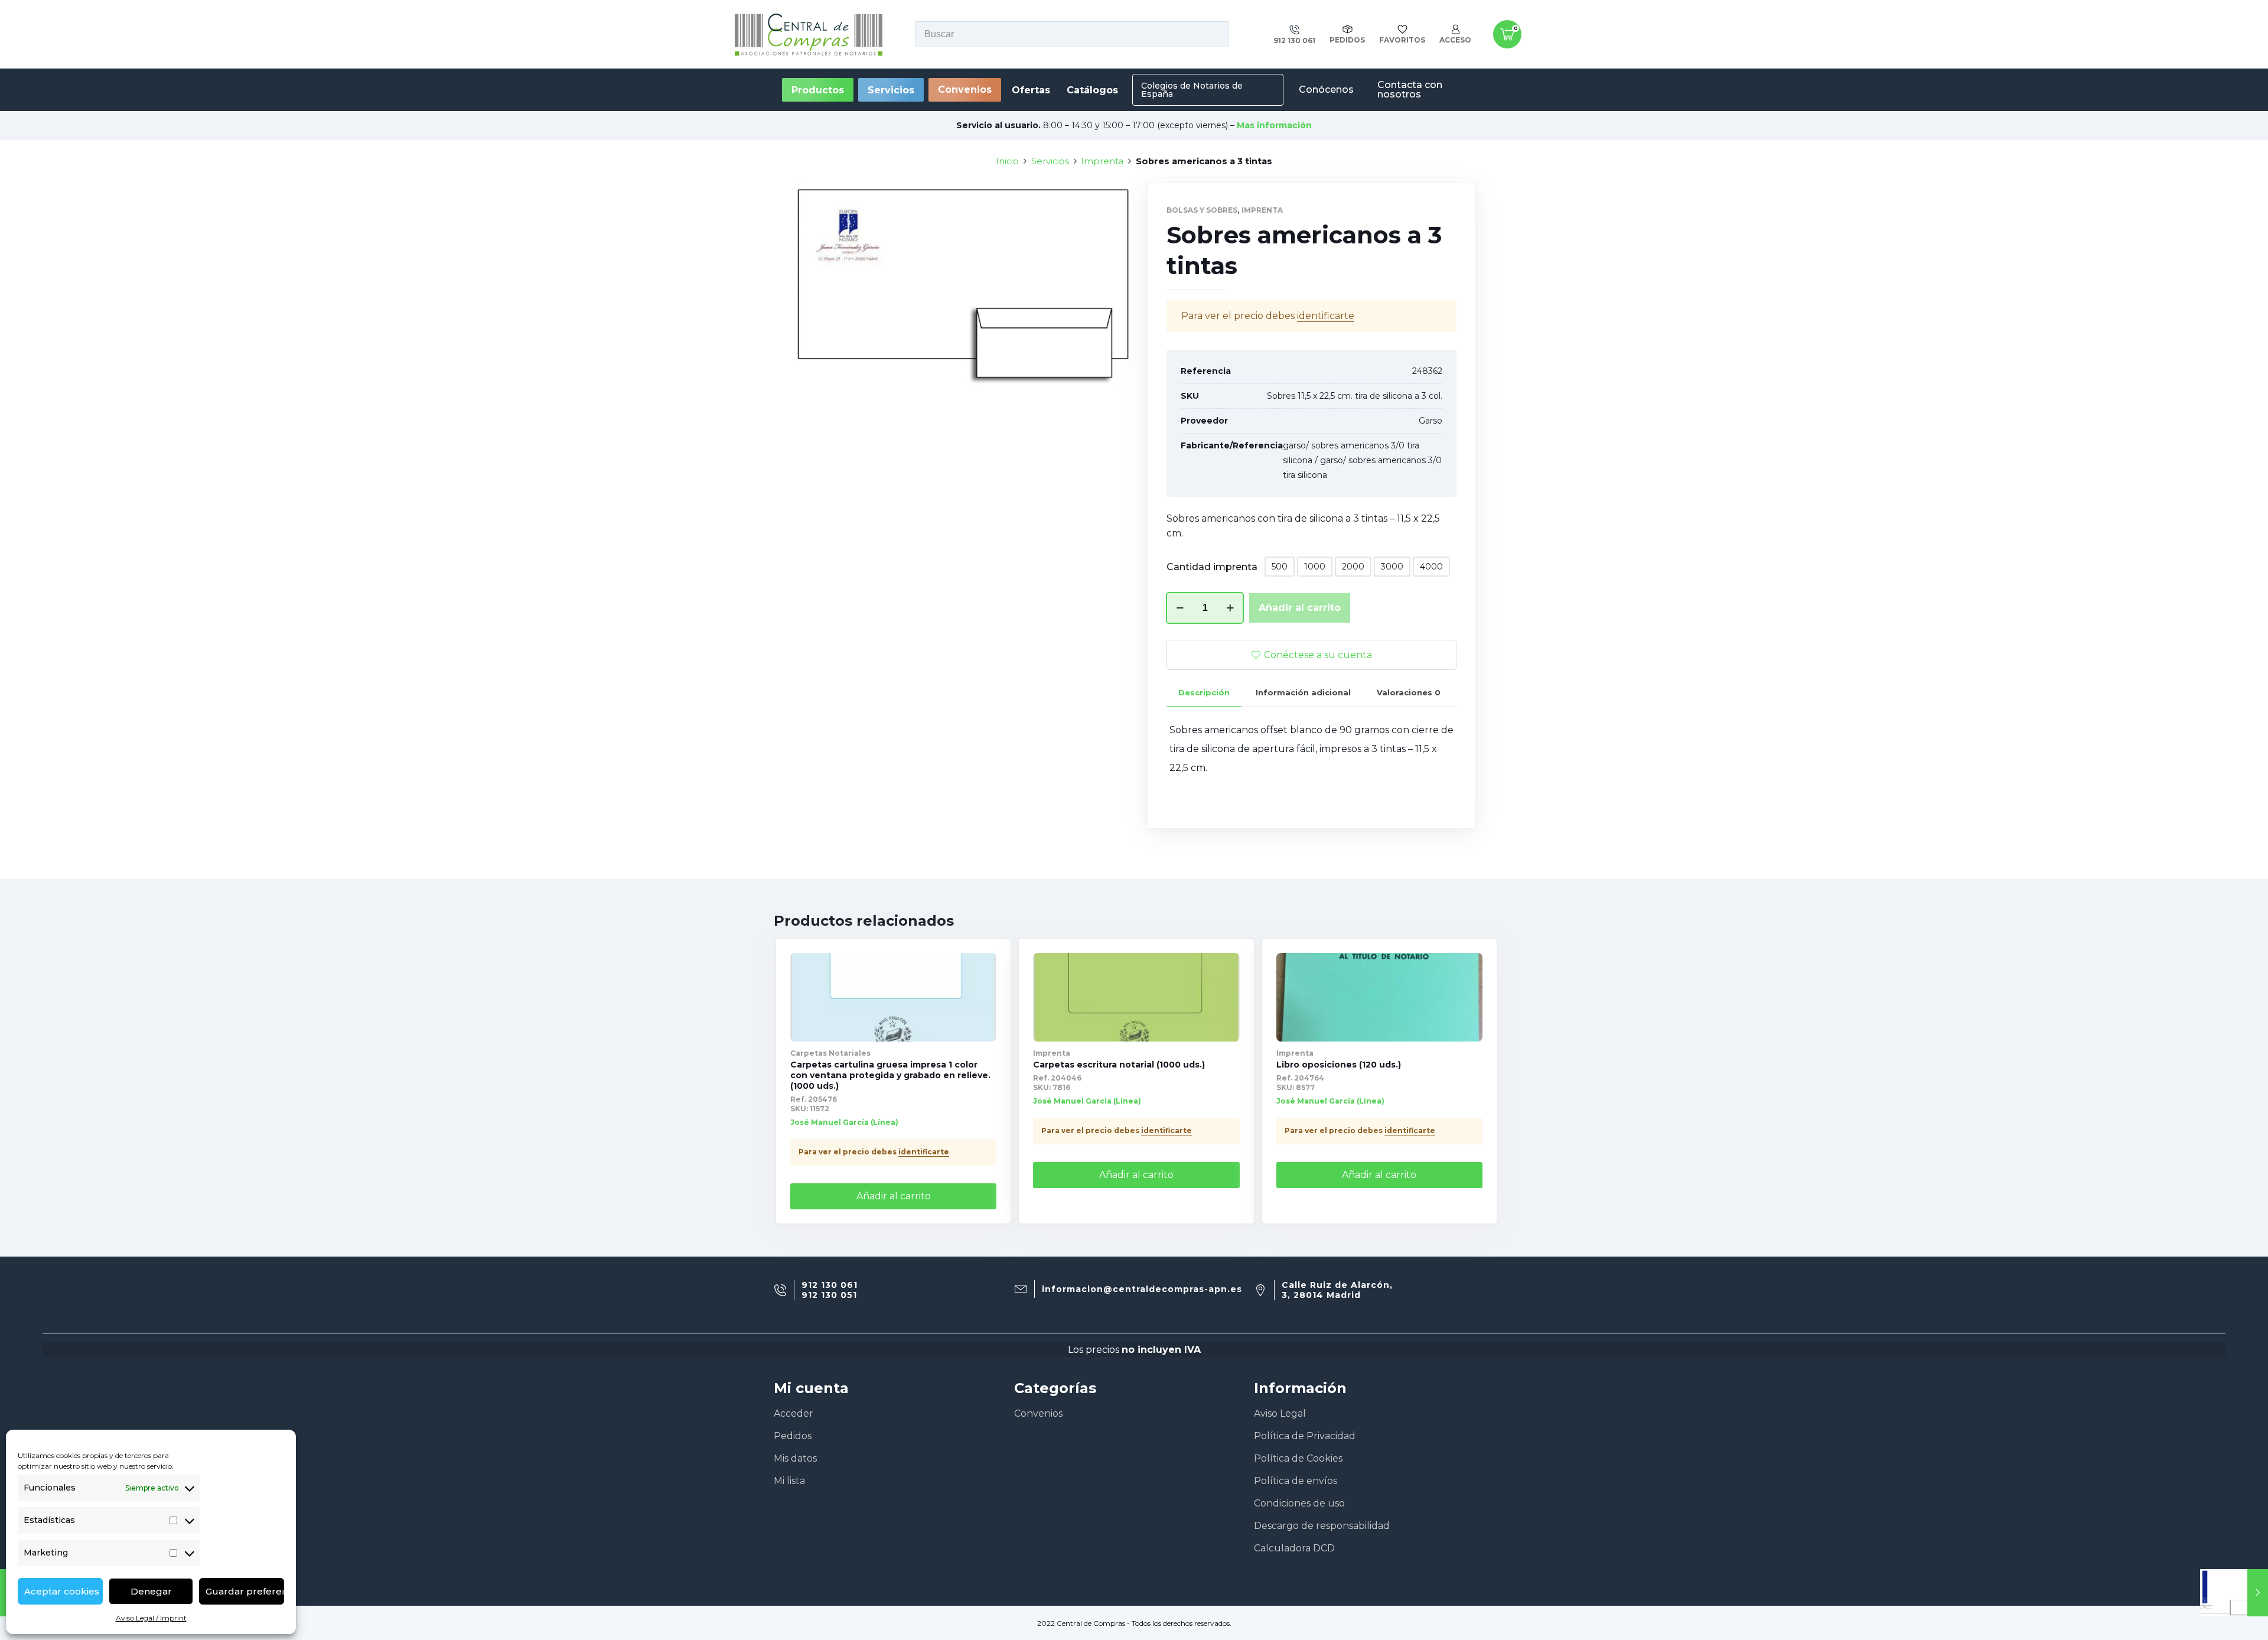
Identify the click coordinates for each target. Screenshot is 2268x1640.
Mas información (1274, 125)
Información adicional (1303, 692)
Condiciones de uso (1299, 1503)
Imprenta (1102, 161)
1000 (1315, 567)
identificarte (1326, 316)
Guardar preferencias (245, 1591)
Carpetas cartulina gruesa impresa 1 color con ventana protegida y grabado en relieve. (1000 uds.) (890, 1075)
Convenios (965, 90)
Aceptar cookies (62, 1591)
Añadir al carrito (1300, 608)
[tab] (1204, 693)
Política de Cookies (1298, 1458)
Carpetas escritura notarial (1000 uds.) (1119, 1065)
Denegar (151, 1591)
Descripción (1204, 692)
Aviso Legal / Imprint (151, 1618)
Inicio (1007, 161)
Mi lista (789, 1481)
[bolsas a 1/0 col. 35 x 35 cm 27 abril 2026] (2234, 1593)
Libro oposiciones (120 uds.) (1339, 1065)
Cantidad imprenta (1212, 567)
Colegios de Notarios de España (1192, 90)
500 (1280, 567)
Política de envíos (1296, 1481)
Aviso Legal (1280, 1413)
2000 (1353, 567)
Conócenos (1326, 90)
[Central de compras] (809, 34)
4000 (1431, 567)
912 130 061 (830, 1285)
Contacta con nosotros (1410, 90)
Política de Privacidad (1305, 1436)
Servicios (1050, 161)
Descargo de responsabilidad (1322, 1526)
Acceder (794, 1413)
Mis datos (795, 1458)
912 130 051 (829, 1295)
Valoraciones (1409, 692)
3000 (1392, 567)
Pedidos (793, 1436)
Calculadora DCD (1294, 1548)
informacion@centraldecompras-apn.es (1142, 1289)
